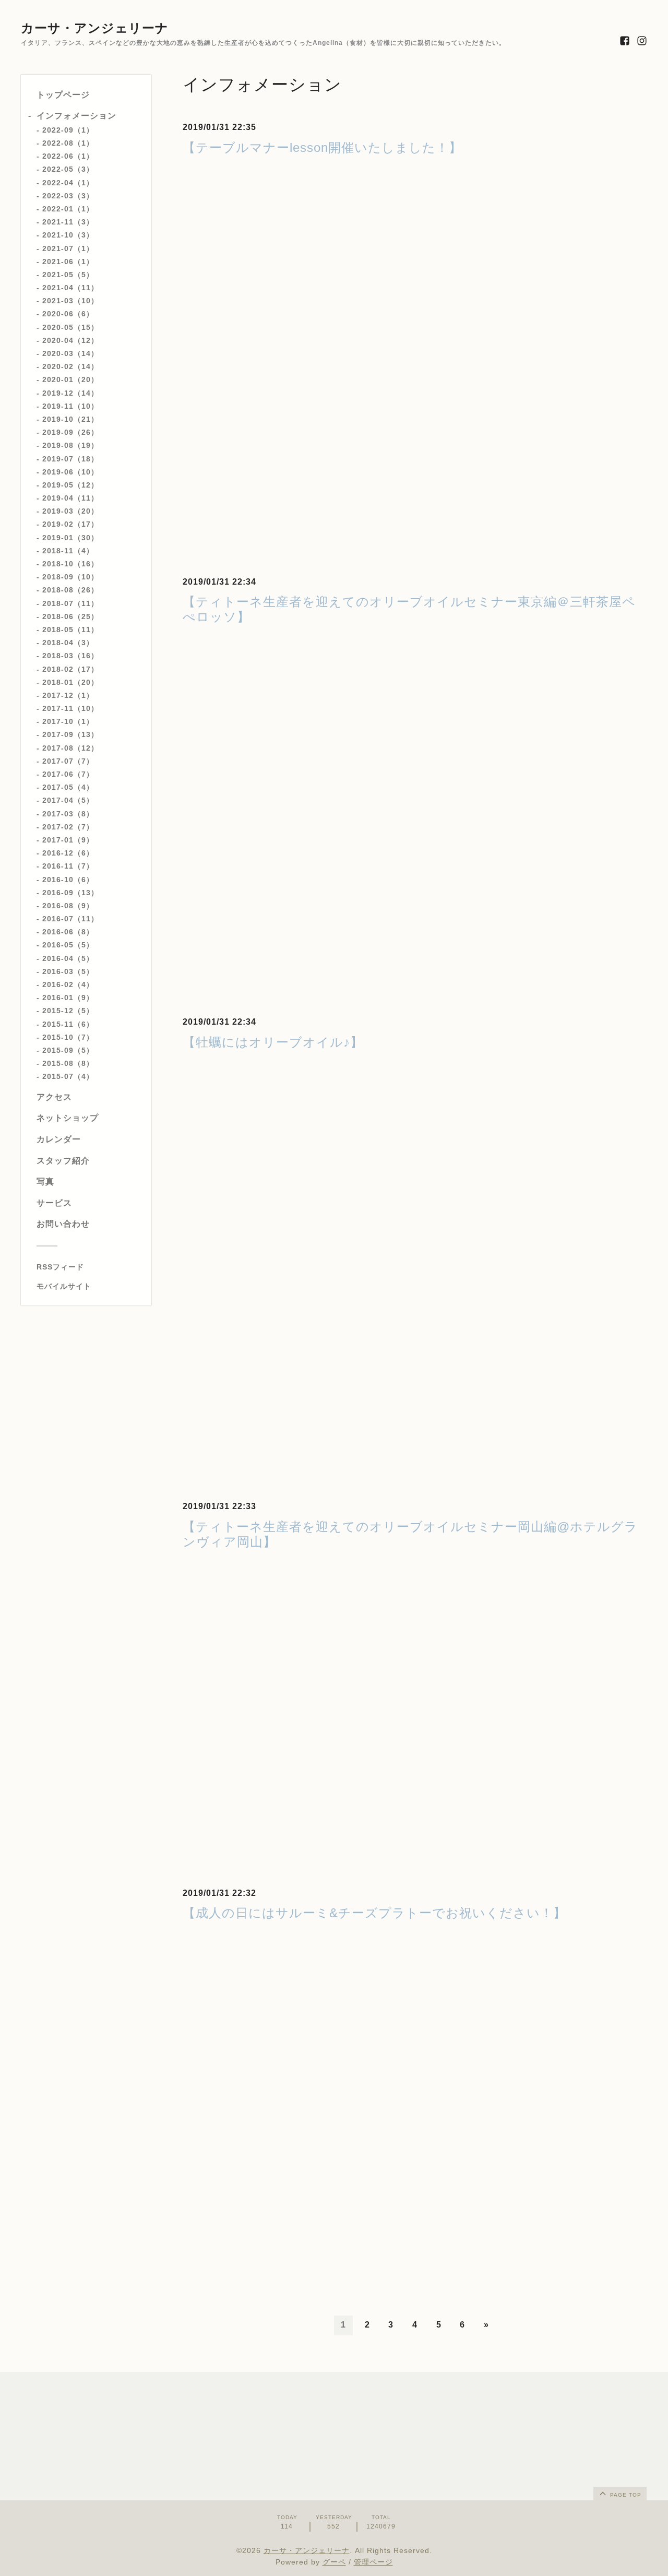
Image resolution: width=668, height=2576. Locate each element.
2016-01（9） (68, 998)
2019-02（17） (70, 524)
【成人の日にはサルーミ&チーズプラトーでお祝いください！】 (374, 1913)
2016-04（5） (68, 958)
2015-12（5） (68, 1011)
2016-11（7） (68, 866)
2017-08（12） (70, 747)
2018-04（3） (68, 643)
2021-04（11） (70, 288)
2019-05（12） (70, 485)
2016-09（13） (70, 892)
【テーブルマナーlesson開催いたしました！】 (322, 147)
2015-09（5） (68, 1050)
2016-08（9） (68, 906)
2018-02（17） (70, 669)
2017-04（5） (68, 800)
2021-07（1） (68, 248)
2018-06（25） (70, 616)
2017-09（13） (70, 734)
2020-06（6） (68, 314)
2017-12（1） (68, 695)
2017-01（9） (68, 840)
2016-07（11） (70, 919)
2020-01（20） (70, 379)
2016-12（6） (68, 853)
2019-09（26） (70, 432)
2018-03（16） (70, 656)
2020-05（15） (70, 327)
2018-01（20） (70, 682)
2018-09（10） (70, 577)
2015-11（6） (68, 1024)
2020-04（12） (70, 340)
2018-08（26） (70, 590)
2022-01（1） (68, 209)
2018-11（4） (68, 551)
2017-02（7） (68, 827)
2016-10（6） (68, 879)
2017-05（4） (68, 787)
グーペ (334, 2562)
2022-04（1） (68, 182)
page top (625, 2495)
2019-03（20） (70, 511)
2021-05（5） (68, 275)
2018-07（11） (70, 603)
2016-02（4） (68, 984)
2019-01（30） (70, 537)
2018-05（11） (70, 630)
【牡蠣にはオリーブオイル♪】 (273, 1042)
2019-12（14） (70, 393)
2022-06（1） (68, 156)
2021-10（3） (68, 235)
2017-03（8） (68, 813)
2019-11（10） (70, 406)
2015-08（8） (68, 1063)
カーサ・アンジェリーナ (95, 28)
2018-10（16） (70, 564)
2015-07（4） (68, 1076)
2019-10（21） (70, 419)
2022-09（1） (68, 130)
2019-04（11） (70, 498)
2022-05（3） (68, 169)
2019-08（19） (70, 445)
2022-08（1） (68, 143)
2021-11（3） (68, 222)
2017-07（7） (68, 761)
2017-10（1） (68, 721)
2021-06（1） (68, 261)
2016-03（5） (68, 971)
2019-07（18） (70, 458)
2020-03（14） (70, 353)
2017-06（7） (68, 774)
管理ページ (373, 2562)
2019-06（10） (70, 471)
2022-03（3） (68, 196)
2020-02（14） (70, 366)
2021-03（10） (70, 301)
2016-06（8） (68, 932)
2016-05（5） (68, 945)
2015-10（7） (68, 1037)
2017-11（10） (70, 708)
